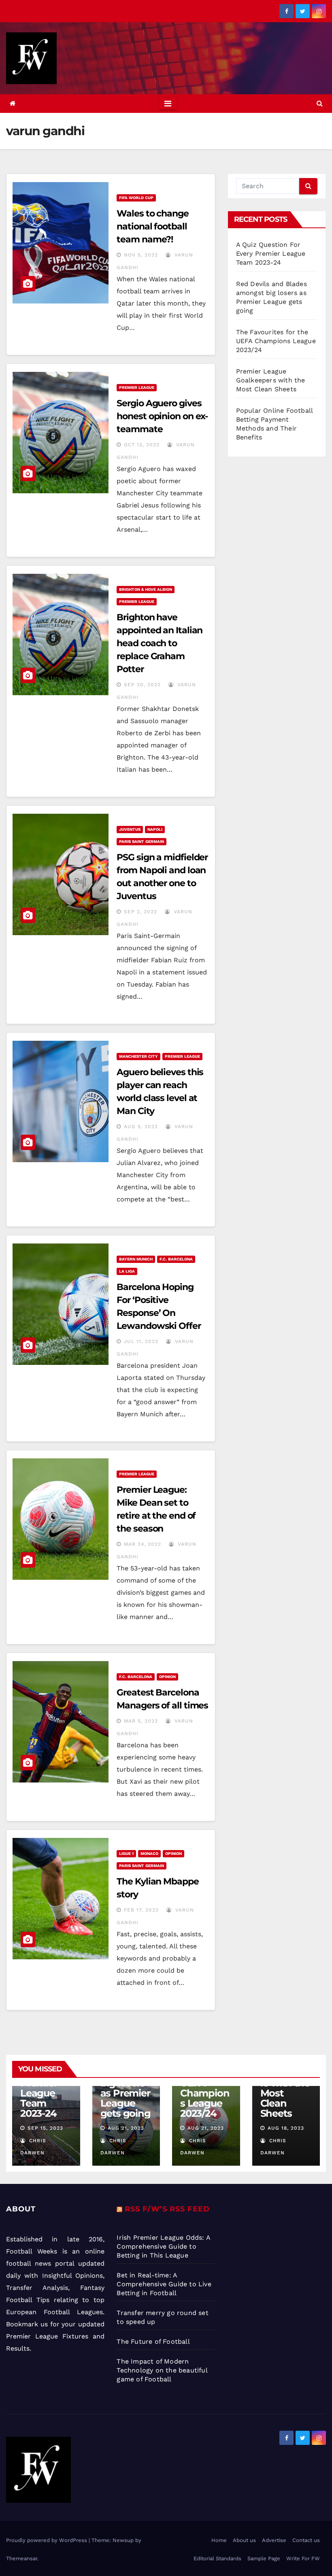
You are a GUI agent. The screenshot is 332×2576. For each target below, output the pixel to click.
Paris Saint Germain (142, 841)
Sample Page (264, 2558)
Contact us (306, 2540)
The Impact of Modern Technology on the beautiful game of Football (162, 2370)
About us (244, 2540)
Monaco (149, 1853)
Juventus (130, 829)
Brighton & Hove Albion (146, 589)
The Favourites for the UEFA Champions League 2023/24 (276, 341)
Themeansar (22, 2558)
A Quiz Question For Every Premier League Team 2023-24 (271, 254)
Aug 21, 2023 (126, 2128)
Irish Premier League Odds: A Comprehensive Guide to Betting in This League (163, 2246)
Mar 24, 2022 (143, 1544)
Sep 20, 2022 (142, 685)
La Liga (127, 1271)
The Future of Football (154, 2342)
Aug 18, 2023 (286, 2128)
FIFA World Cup (136, 198)
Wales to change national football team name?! (153, 226)
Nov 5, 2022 (141, 255)
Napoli (155, 829)
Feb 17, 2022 (141, 1910)
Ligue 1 (126, 1853)
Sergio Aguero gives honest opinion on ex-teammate (162, 416)
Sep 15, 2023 (45, 2128)
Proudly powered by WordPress (47, 2540)
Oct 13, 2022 (142, 445)
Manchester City (138, 1056)
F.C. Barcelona (176, 1259)
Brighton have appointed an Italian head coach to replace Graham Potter (160, 643)
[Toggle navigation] (168, 104)
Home (219, 2540)
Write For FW (303, 2558)
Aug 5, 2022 (141, 1127)
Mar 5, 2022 (141, 1721)
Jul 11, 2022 (141, 1341)
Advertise (274, 2540)
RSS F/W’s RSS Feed (167, 2209)
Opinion (167, 1677)
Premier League (137, 387)
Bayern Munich (136, 1259)
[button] (320, 103)
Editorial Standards (217, 2558)
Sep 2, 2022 (140, 912)
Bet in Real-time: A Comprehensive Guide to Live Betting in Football (164, 2284)
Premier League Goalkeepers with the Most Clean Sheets (271, 380)
